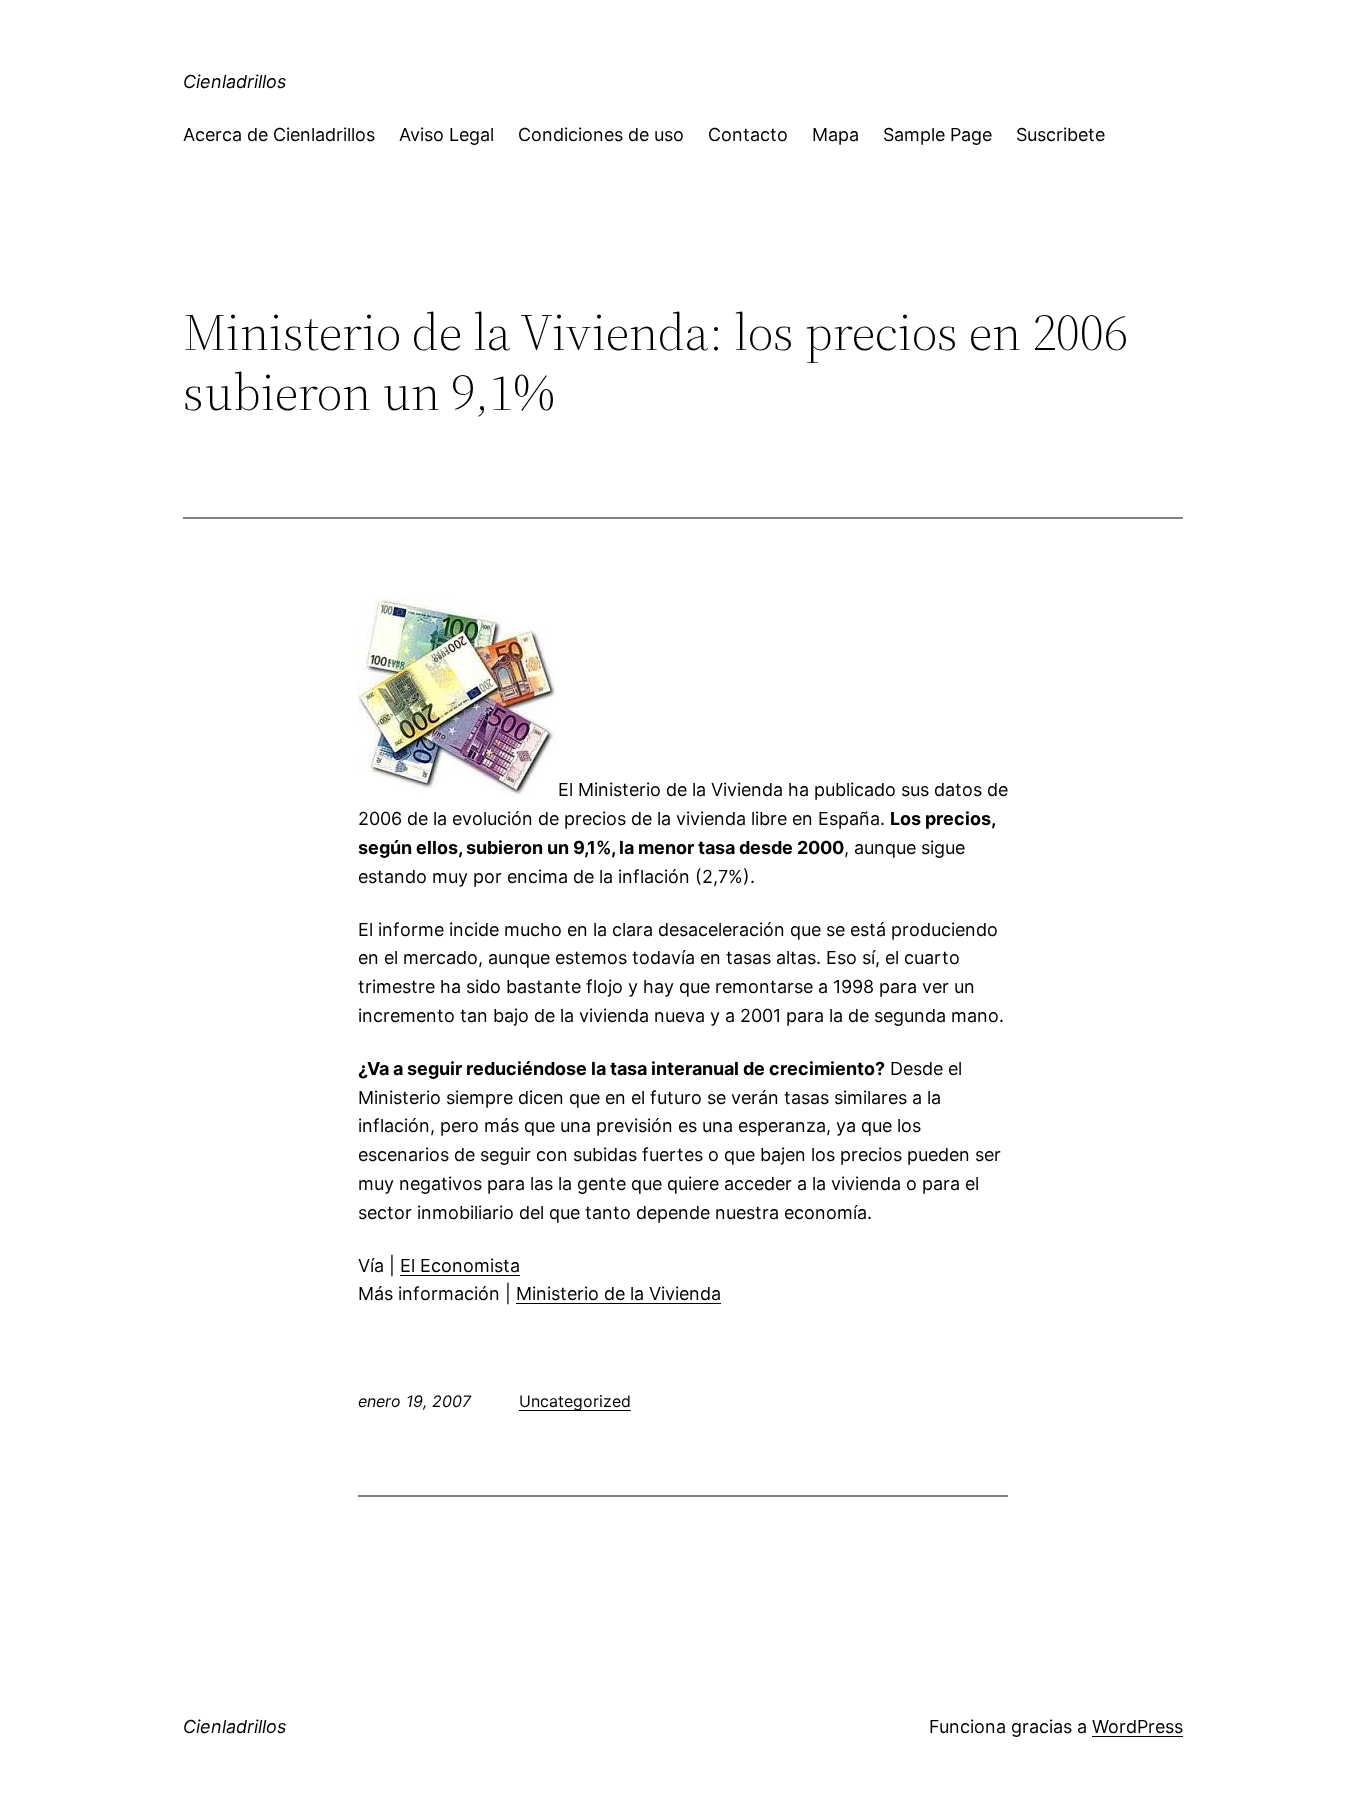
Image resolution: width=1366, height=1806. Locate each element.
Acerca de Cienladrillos (279, 134)
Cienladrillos (234, 81)
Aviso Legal (446, 134)
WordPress (1137, 1726)
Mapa (835, 134)
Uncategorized (575, 1401)
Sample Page (937, 134)
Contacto (748, 134)
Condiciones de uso (601, 134)
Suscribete (1060, 134)
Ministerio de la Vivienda (618, 1293)
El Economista (460, 1265)
